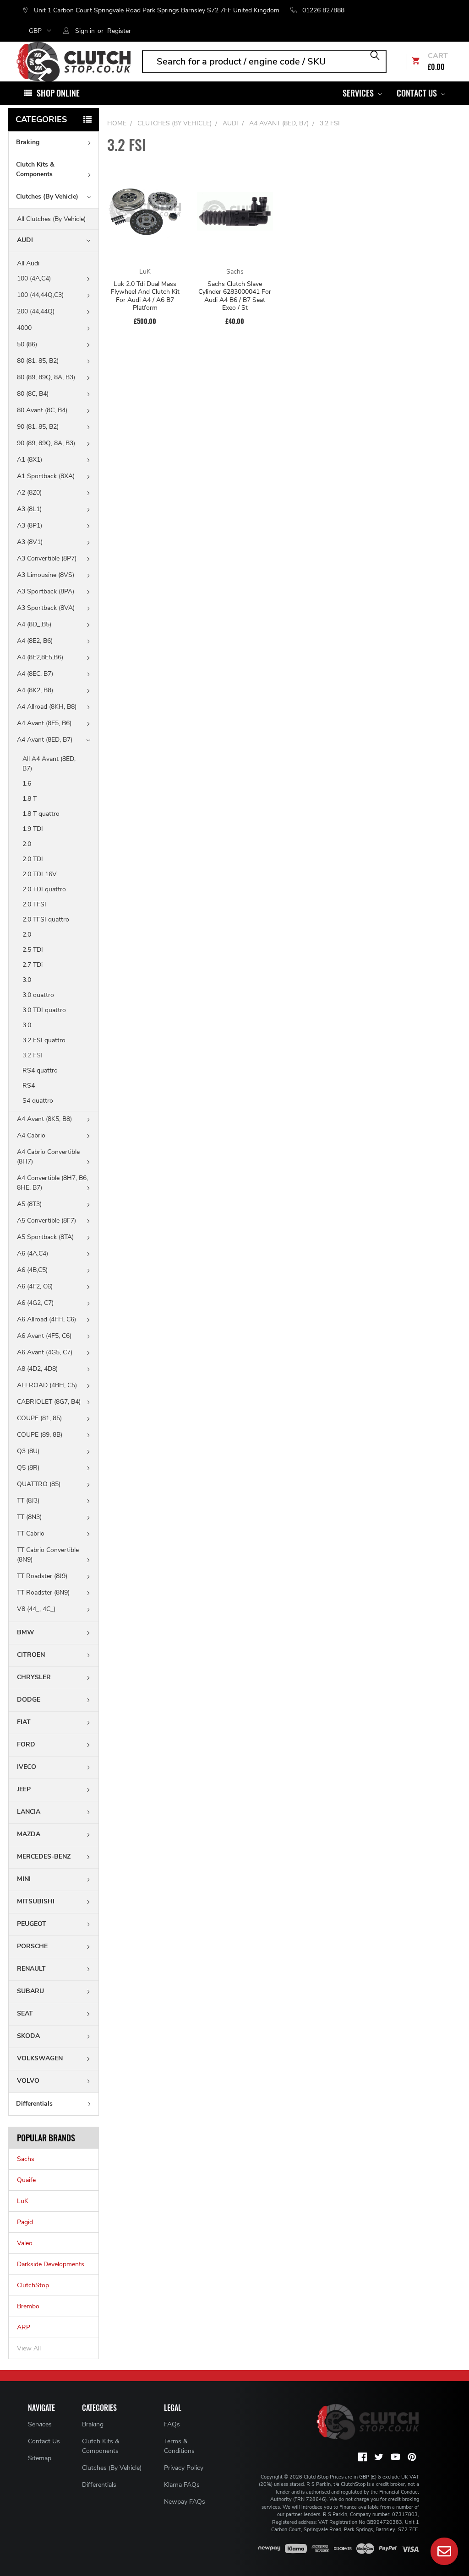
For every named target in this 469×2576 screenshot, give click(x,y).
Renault (31, 1969)
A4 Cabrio (31, 1135)
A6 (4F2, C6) (35, 1286)
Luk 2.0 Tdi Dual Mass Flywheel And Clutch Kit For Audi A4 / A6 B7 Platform (145, 296)
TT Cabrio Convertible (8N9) (48, 1555)
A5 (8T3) (29, 1204)
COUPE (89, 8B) (40, 1435)
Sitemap (40, 2458)
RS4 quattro (40, 1070)
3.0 (27, 980)
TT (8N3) (29, 1517)
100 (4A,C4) (34, 278)
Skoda (28, 2036)
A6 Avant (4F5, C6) (44, 1336)
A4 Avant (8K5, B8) (44, 1119)
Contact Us (418, 93)
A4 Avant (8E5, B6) (44, 723)
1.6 (27, 784)
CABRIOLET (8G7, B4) (49, 1402)
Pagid (25, 2222)
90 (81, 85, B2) (38, 427)
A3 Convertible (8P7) (47, 558)
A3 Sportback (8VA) (46, 608)
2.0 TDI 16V (40, 874)
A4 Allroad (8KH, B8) (47, 707)
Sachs (26, 2159)
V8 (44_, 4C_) (36, 1609)
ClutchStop (33, 2285)
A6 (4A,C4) (33, 1253)
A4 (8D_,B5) (34, 624)
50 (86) (27, 344)
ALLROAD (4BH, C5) (47, 1385)
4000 (24, 328)
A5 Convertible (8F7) (46, 1221)
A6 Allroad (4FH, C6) (46, 1319)
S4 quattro (38, 1101)
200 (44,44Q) (36, 311)
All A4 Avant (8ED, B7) (49, 764)
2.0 (27, 844)
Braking (28, 142)
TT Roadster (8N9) (43, 1592)
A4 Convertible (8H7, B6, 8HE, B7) (52, 1183)
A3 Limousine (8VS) (46, 575)
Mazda (29, 1834)
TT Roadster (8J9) (42, 1576)
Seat (25, 2013)
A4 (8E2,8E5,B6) (40, 657)
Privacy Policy (184, 2468)
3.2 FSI (33, 1055)
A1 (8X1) (30, 460)
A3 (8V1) (30, 542)
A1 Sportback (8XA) (46, 476)
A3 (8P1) (30, 525)
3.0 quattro (38, 995)
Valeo (25, 2243)
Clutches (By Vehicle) (47, 197)
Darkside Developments (51, 2264)
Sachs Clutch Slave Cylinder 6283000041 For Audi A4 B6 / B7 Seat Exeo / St (235, 296)
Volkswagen (40, 2058)
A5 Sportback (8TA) (45, 1237)
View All (29, 2348)
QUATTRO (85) (39, 1484)
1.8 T (30, 799)
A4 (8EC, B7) (35, 674)
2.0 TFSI (34, 904)
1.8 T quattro (41, 814)
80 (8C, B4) (33, 394)
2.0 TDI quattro (44, 889)
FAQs (172, 2424)
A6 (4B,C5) (32, 1270)
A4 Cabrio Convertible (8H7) (48, 1157)
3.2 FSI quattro (44, 1040)
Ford (26, 1744)
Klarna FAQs (182, 2485)
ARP (24, 2327)
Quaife (26, 2180)
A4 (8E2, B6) (35, 641)
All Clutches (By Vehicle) (51, 219)
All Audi (28, 263)
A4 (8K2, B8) (35, 690)
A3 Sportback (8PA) (46, 591)
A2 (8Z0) (29, 493)
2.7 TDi (33, 965)
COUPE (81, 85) (39, 1418)
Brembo (28, 2306)
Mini (24, 1879)
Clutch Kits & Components (35, 169)
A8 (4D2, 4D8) (37, 1369)
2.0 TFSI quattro (46, 919)
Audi (25, 240)
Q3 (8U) (28, 1451)
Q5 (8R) (28, 1468)
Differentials (34, 2104)
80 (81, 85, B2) (38, 361)
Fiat (24, 1722)
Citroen (31, 1655)
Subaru (30, 1991)
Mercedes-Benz (44, 1857)
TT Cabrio (31, 1533)
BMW (26, 1632)
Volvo (28, 2081)
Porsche (32, 1946)
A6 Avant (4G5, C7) (45, 1352)
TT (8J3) (28, 1501)
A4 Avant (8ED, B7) (45, 740)
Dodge (29, 1700)
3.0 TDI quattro (44, 1010)
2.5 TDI (33, 950)
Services (359, 93)
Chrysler (34, 1677)
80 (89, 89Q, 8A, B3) (46, 377)
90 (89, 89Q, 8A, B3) (46, 443)
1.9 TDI (33, 829)
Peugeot (32, 1924)
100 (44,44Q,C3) (40, 295)
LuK (23, 2201)
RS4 (30, 1086)
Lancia (29, 1812)
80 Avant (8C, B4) (42, 410)
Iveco (27, 1767)
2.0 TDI (33, 859)
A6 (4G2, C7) (35, 1303)
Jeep (24, 1789)
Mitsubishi (36, 1901)
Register (119, 31)
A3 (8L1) (29, 509)
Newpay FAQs (185, 2502)
